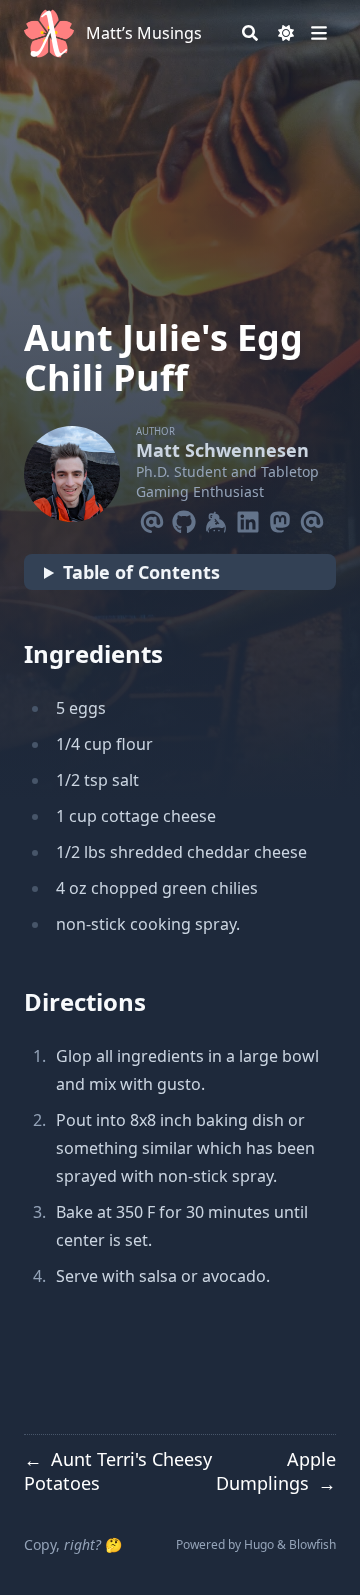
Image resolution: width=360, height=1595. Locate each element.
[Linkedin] (248, 518)
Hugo (259, 1544)
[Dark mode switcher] (286, 33)
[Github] (184, 518)
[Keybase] (216, 518)
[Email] (152, 518)
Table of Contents (141, 572)
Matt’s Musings (144, 33)
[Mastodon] (280, 518)
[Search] (250, 33)
